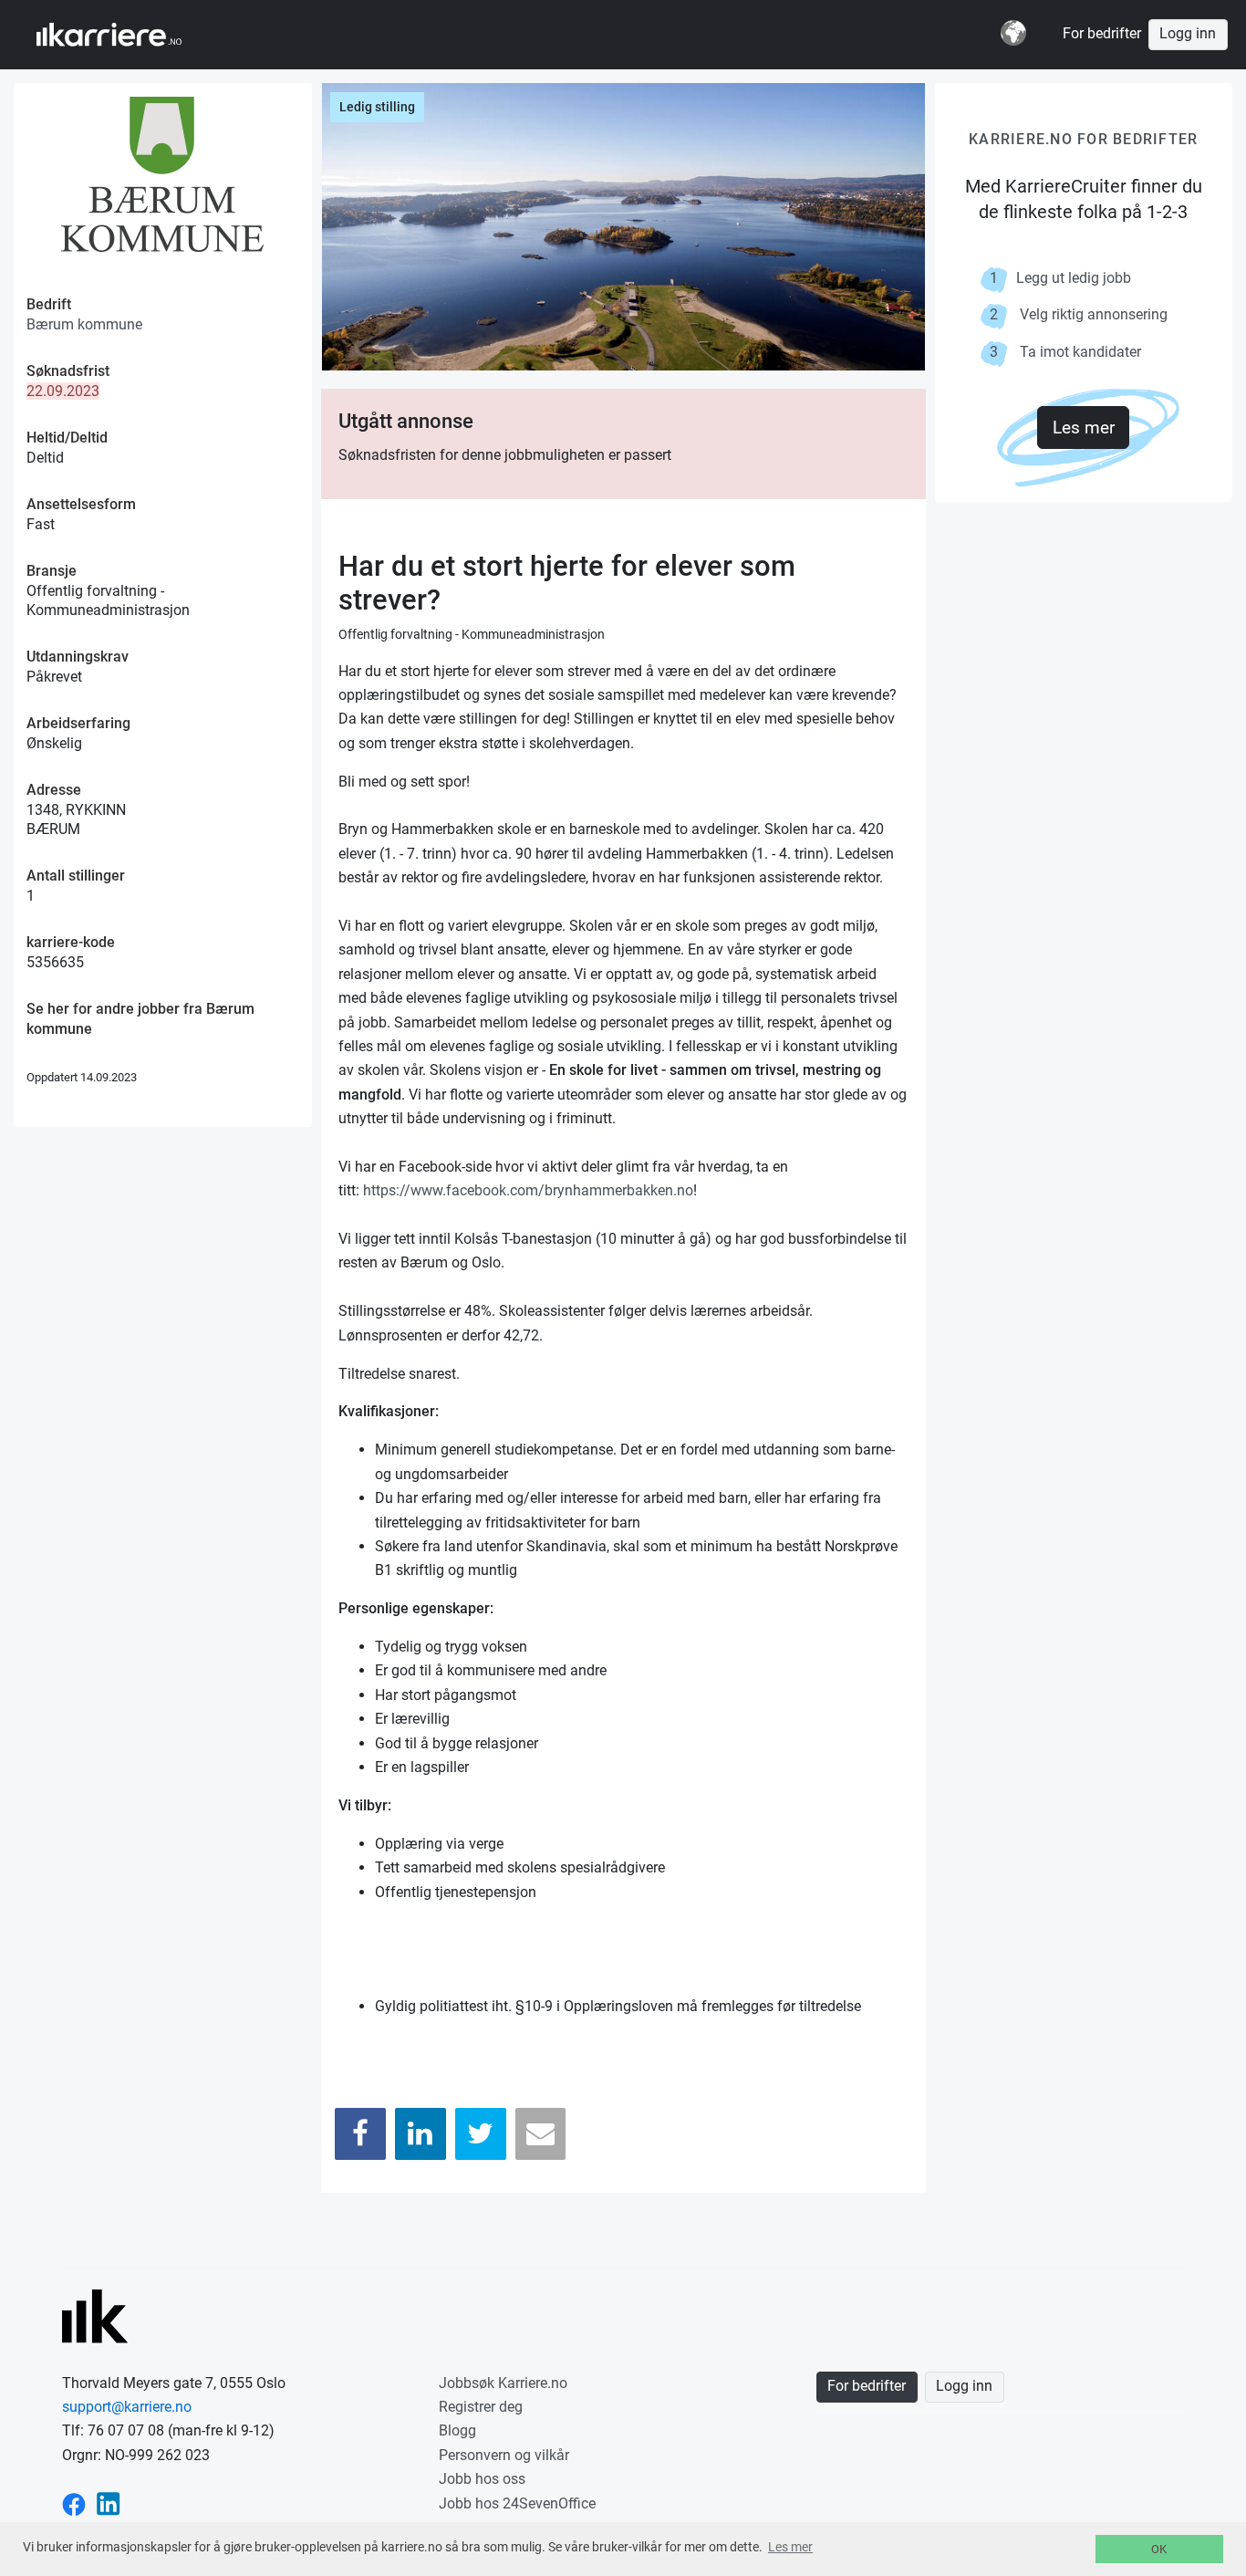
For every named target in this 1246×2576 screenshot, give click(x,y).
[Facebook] (360, 2134)
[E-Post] (541, 2134)
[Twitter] (481, 2134)
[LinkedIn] (421, 2134)
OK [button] (1159, 2549)
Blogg (457, 2430)
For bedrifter (1102, 34)
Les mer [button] (790, 2547)
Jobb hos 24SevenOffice (517, 2503)
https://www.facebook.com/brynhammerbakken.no (528, 1190)
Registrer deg (481, 2407)
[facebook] (74, 2503)
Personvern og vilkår (504, 2455)
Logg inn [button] (1188, 34)
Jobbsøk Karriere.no (503, 2383)
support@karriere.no (127, 2407)
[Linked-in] (109, 2503)
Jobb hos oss (482, 2479)
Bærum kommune (84, 324)
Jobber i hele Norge (126, 35)
